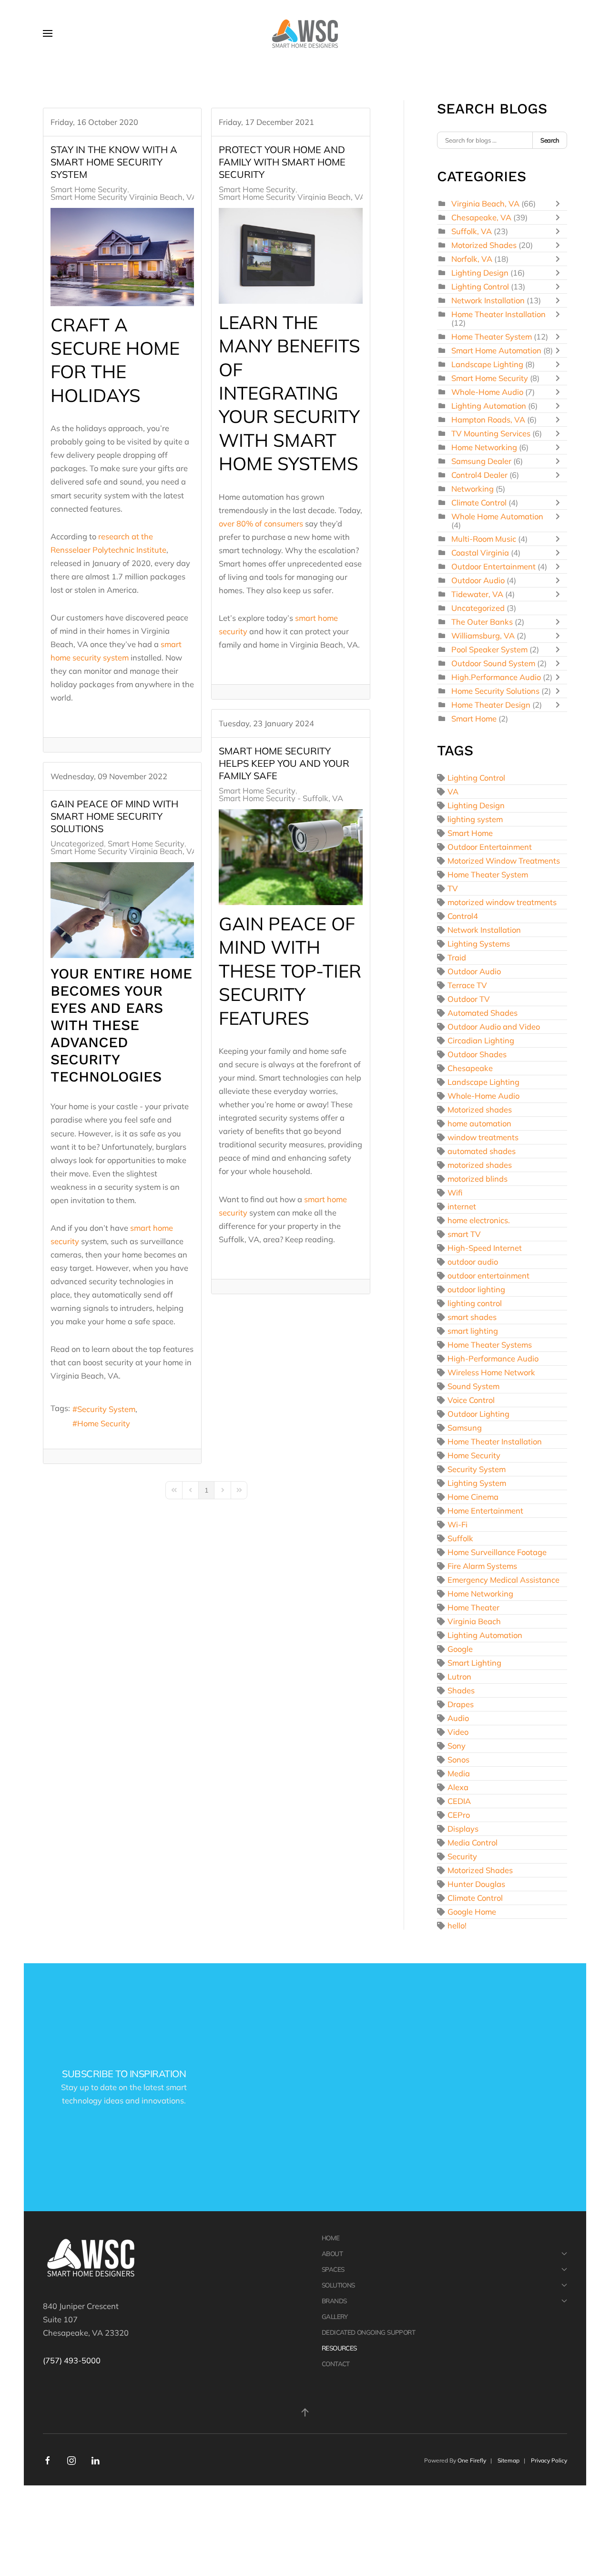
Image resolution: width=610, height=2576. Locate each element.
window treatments (483, 1137)
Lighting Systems (479, 943)
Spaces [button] (333, 2269)
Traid (457, 957)
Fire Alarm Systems (482, 1566)
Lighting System (477, 1483)
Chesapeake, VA (481, 217)
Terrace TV (467, 985)
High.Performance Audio (496, 677)
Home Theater (473, 1607)
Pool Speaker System (489, 649)
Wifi (455, 1192)
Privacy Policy (549, 2460)
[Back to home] (305, 33)
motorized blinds (478, 1179)
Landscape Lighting (488, 364)
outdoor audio (473, 1262)
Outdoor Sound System (493, 663)
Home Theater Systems (490, 1345)
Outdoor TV (469, 999)
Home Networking (484, 447)
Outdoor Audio (478, 580)
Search (550, 140)
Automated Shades (483, 1013)
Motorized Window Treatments (504, 860)
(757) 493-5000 (72, 2360)
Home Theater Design (491, 705)
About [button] (332, 2253)
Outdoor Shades (477, 1054)
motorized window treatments (502, 902)
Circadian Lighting (481, 1040)
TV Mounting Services (491, 433)
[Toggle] (560, 204)
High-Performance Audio (493, 1358)
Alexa (458, 1787)
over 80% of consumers (261, 523)
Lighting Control (480, 286)
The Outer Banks (482, 622)
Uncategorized (77, 844)
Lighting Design (480, 273)
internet (462, 1206)
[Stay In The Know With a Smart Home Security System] (122, 257)
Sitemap (508, 2460)
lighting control (475, 1303)
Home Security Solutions (495, 691)
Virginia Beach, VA (485, 203)
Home (331, 2238)
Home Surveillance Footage (497, 1552)
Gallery (335, 2316)
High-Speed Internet (485, 1248)
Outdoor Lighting (478, 1414)
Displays (463, 1829)
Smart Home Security (89, 189)
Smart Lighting (474, 1663)
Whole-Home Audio (488, 392)
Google (460, 1649)
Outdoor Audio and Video (494, 1026)
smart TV (464, 1234)
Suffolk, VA (472, 231)
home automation (479, 1123)
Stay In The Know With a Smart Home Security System (114, 162)
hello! (457, 1925)
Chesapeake (470, 1068)
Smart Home (474, 718)
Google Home (472, 1911)
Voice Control (471, 1400)
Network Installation (488, 300)
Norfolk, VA (472, 259)
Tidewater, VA (477, 594)
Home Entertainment (485, 1510)
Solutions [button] (338, 2285)
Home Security (104, 1423)
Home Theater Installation (498, 314)
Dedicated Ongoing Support (368, 2332)
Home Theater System (492, 336)
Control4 (463, 916)
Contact (336, 2364)
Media (459, 1773)
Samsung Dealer (481, 461)
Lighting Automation (489, 406)
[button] (48, 33)
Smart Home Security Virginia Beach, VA (124, 197)
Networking (473, 489)
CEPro (459, 1815)
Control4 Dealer (479, 475)
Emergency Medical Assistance (503, 1580)
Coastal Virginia (480, 552)
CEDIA (459, 1801)
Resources (339, 2348)
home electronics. (479, 1220)
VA (453, 791)
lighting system (475, 819)
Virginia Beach (474, 1621)
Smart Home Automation (496, 350)
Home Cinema (473, 1497)
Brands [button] (334, 2301)
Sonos (458, 1759)
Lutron (459, 1676)
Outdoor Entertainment (493, 566)
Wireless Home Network (491, 1372)
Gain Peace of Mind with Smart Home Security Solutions (114, 816)
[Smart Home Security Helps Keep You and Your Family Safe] (290, 857)
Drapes (461, 1704)
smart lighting (473, 1331)
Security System (106, 1409)
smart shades (472, 1317)
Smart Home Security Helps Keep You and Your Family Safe (284, 763)
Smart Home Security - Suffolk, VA (281, 798)
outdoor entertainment (488, 1275)
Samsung (465, 1427)
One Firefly (472, 2460)
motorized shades (480, 1165)
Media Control (473, 1842)
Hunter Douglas (476, 1884)
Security (462, 1856)
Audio (458, 1718)
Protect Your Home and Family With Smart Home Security (282, 162)
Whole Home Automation (497, 516)
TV (453, 888)
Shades (461, 1690)
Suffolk (460, 1538)
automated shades (482, 1151)
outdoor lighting (476, 1289)
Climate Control (479, 502)
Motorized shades (480, 1109)
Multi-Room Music (484, 539)
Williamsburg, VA (483, 635)
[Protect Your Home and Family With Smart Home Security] (290, 256)
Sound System (473, 1386)
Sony (457, 1746)
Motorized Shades (484, 245)
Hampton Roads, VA (488, 419)
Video (458, 1732)
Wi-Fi (457, 1524)
